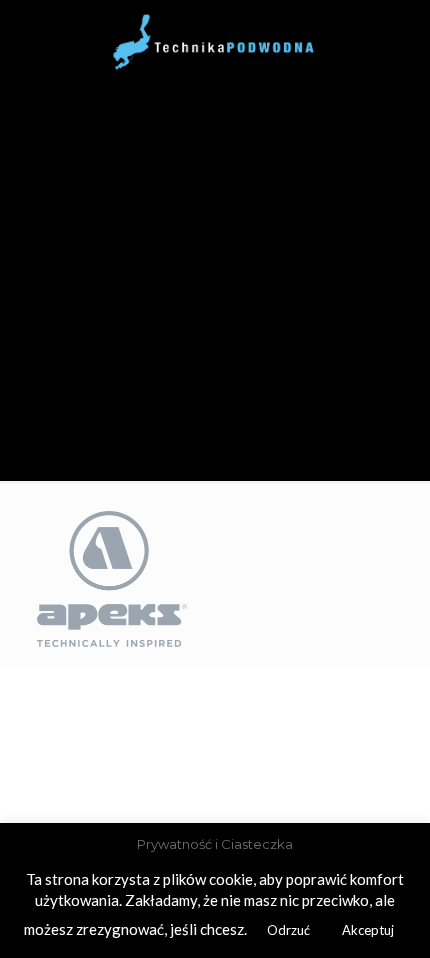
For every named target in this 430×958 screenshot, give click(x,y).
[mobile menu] (27, 30)
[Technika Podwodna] (215, 40)
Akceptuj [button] (368, 930)
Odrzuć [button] (288, 930)
